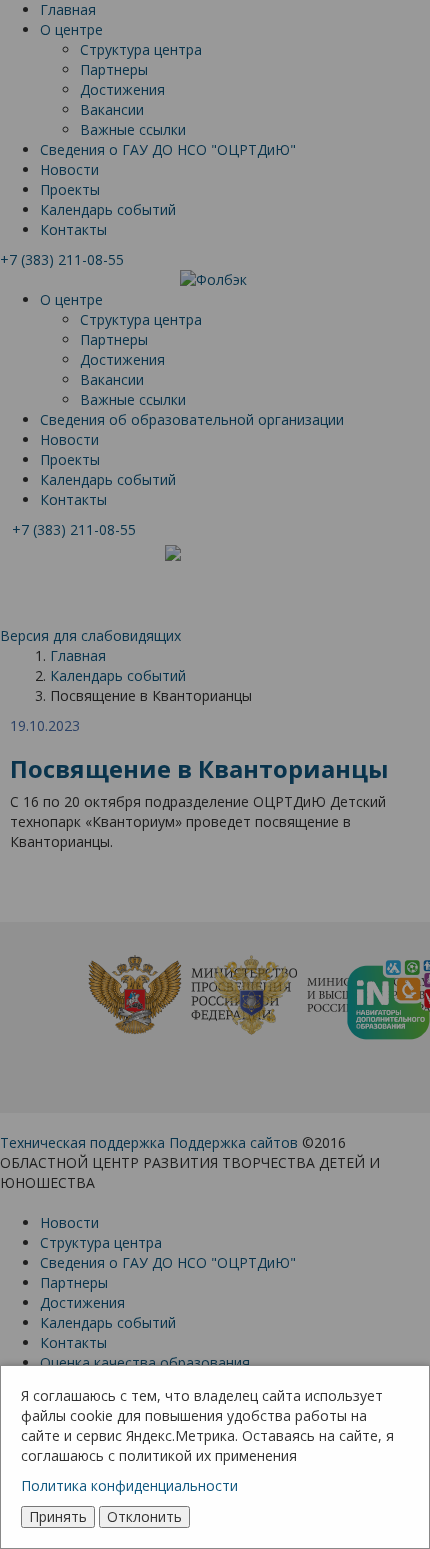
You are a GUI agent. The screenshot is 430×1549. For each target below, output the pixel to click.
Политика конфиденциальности (129, 1485)
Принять (58, 1516)
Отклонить (144, 1516)
